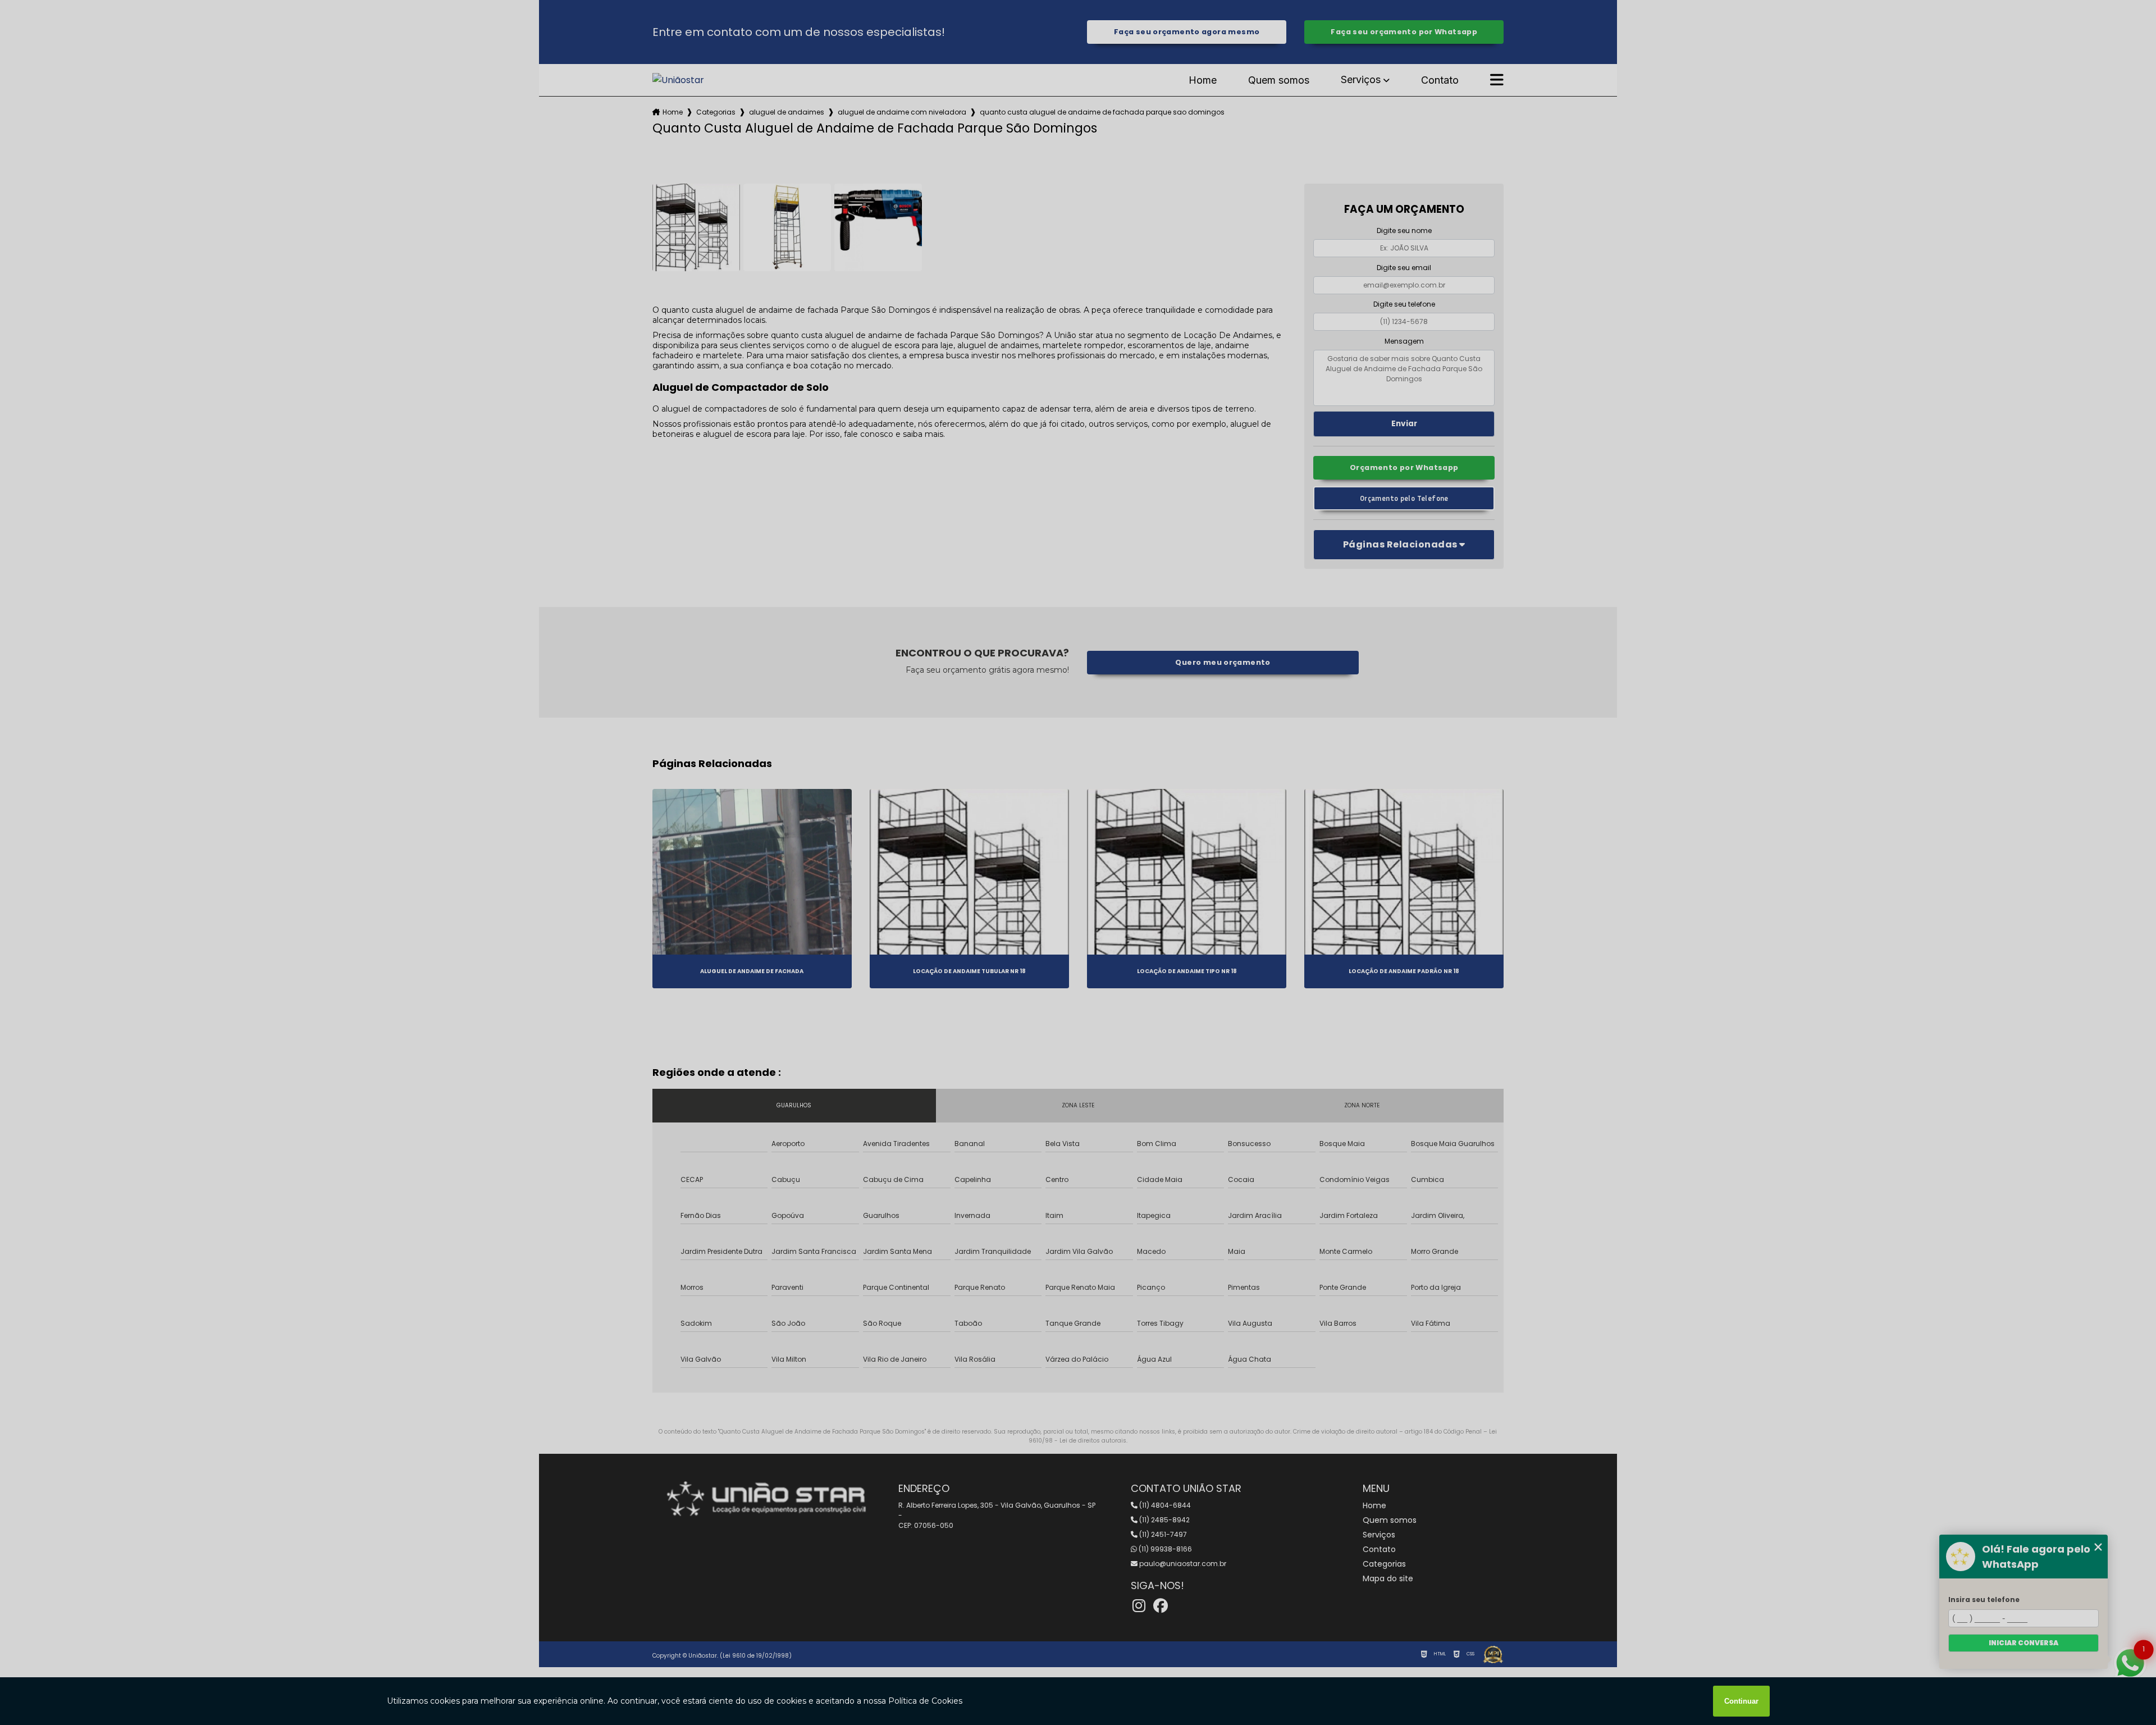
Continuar (1741, 1701)
